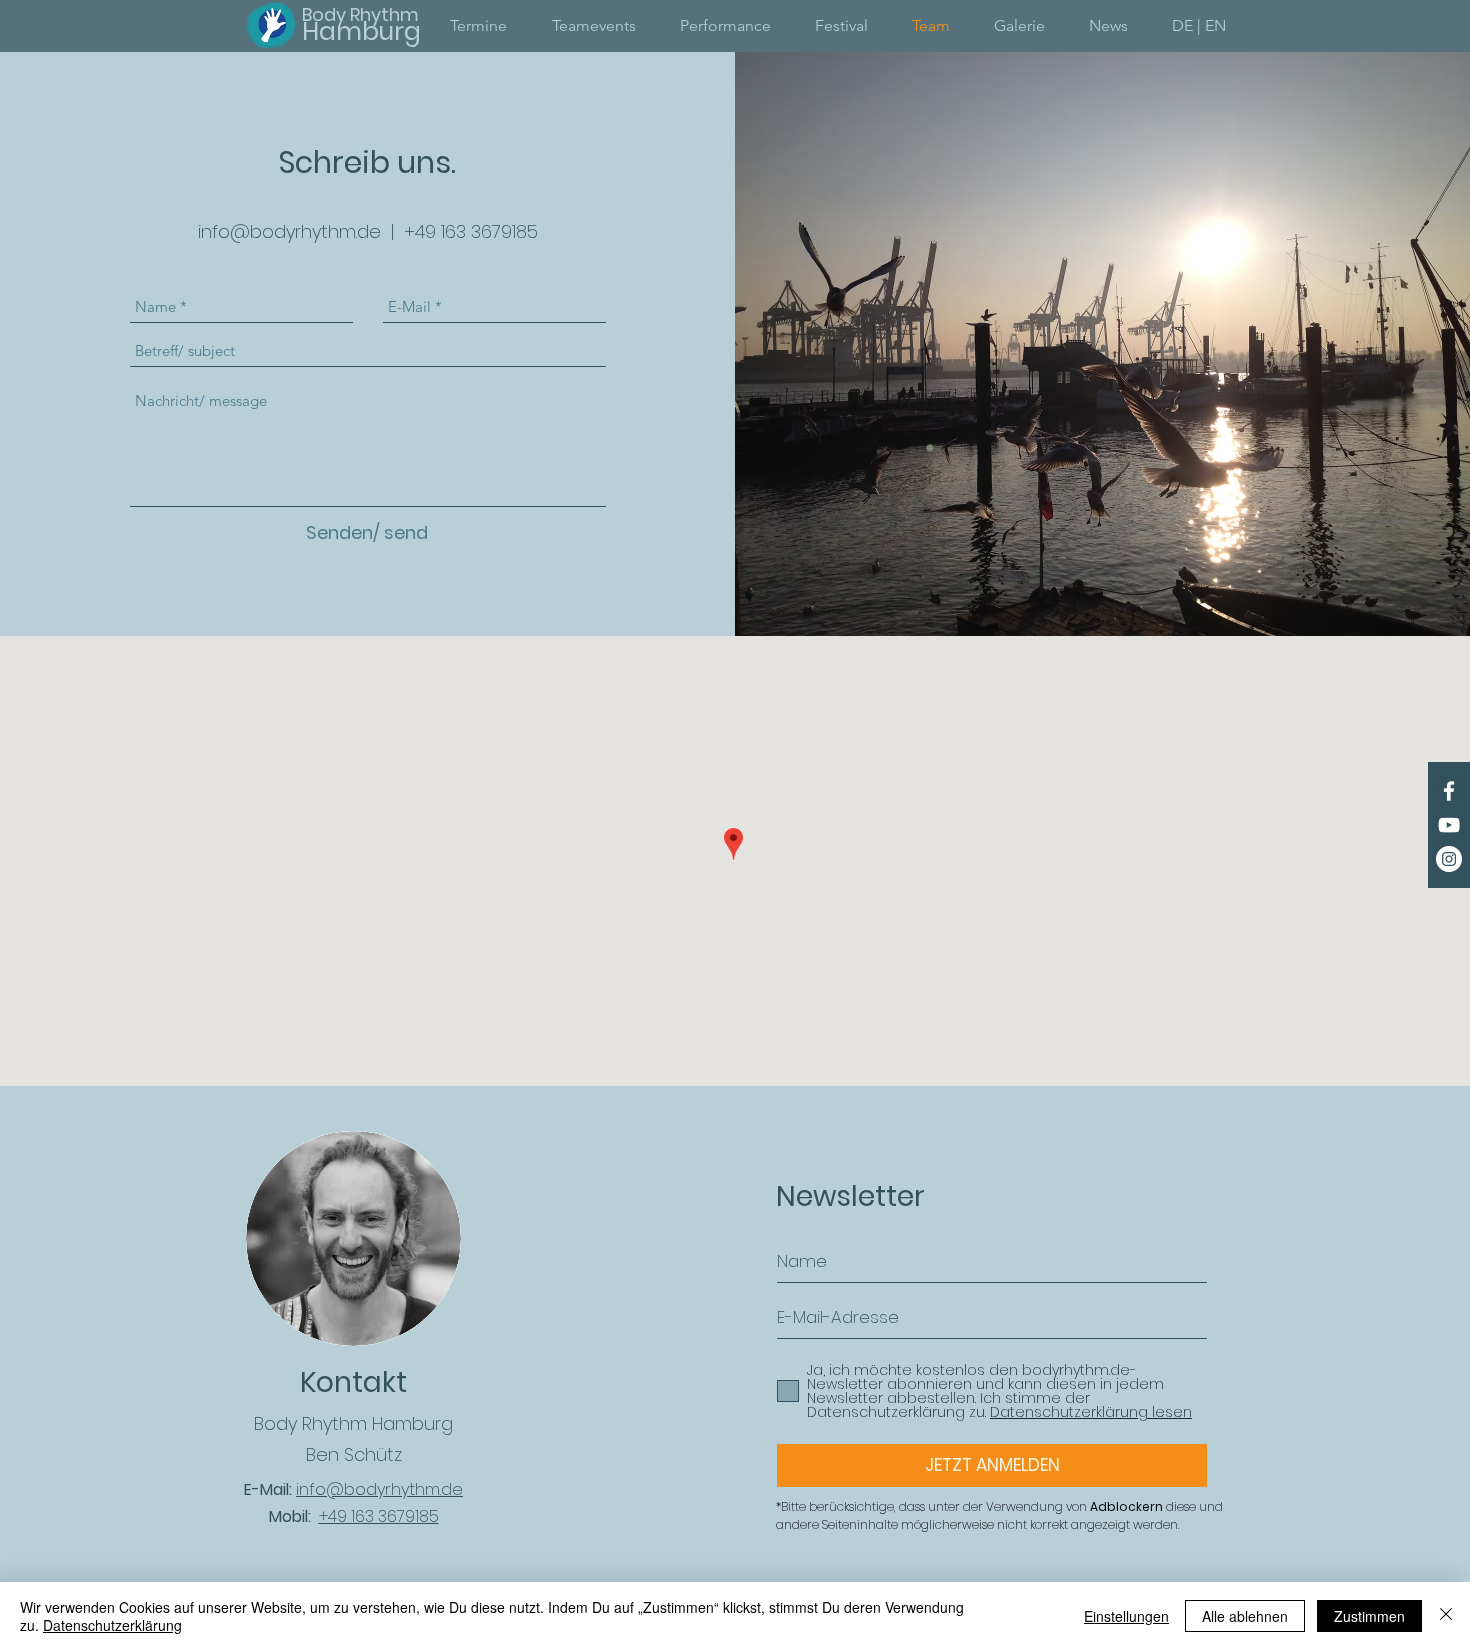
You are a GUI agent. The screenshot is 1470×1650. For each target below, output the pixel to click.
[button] (1199, 25)
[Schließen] (1446, 1616)
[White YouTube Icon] (1449, 825)
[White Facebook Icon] (1449, 791)
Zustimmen (1369, 1616)
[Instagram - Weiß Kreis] (1449, 859)
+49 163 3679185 (471, 231)
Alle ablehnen (1245, 1616)
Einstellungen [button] (1126, 1616)
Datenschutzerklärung (112, 1625)
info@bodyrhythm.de (289, 231)
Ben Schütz (354, 1454)
